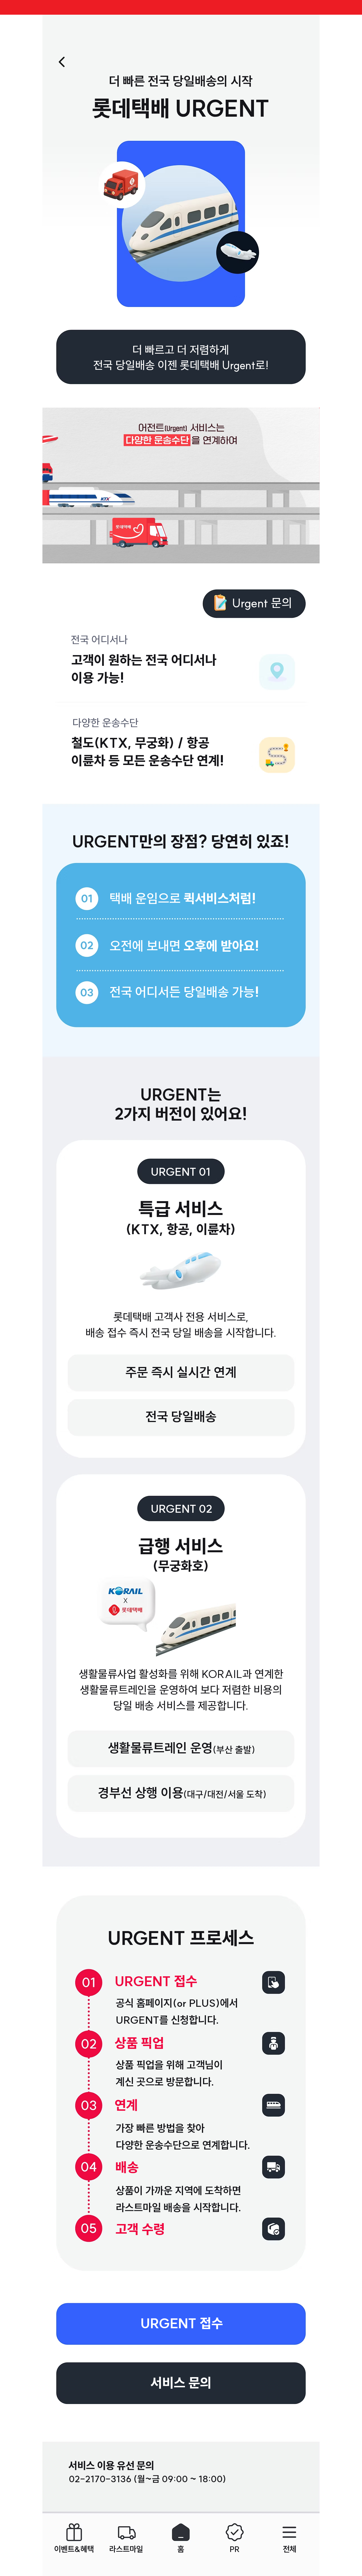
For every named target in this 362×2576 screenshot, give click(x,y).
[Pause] (50, 556)
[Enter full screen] (312, 556)
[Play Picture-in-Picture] (302, 556)
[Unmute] (59, 556)
